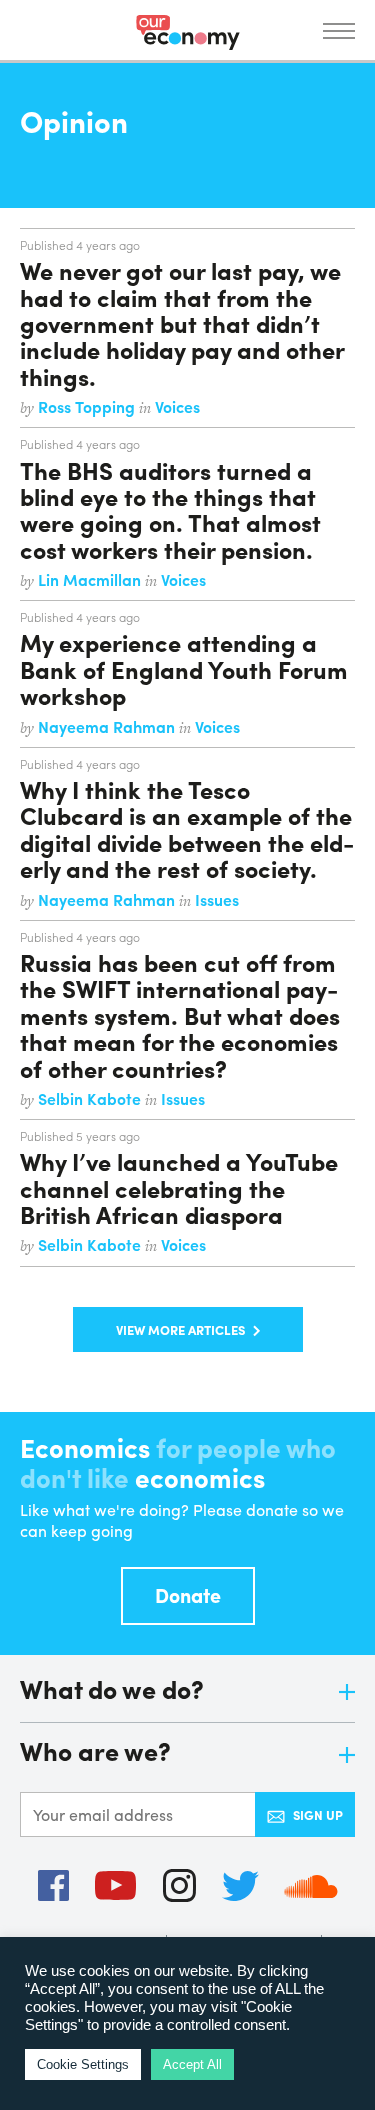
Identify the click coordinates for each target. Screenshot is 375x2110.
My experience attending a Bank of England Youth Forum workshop (184, 668)
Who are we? (95, 1752)
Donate (188, 1594)
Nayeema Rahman (108, 726)
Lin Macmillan (91, 579)
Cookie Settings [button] (83, 2064)
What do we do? (112, 1690)
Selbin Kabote (91, 1098)
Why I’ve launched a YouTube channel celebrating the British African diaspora (179, 1187)
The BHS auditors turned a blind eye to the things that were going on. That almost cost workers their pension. (170, 509)
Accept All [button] (192, 2064)
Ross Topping (88, 406)
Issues (217, 899)
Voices (177, 406)
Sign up (318, 1814)
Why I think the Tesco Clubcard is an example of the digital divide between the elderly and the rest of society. (187, 828)
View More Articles (180, 1329)
